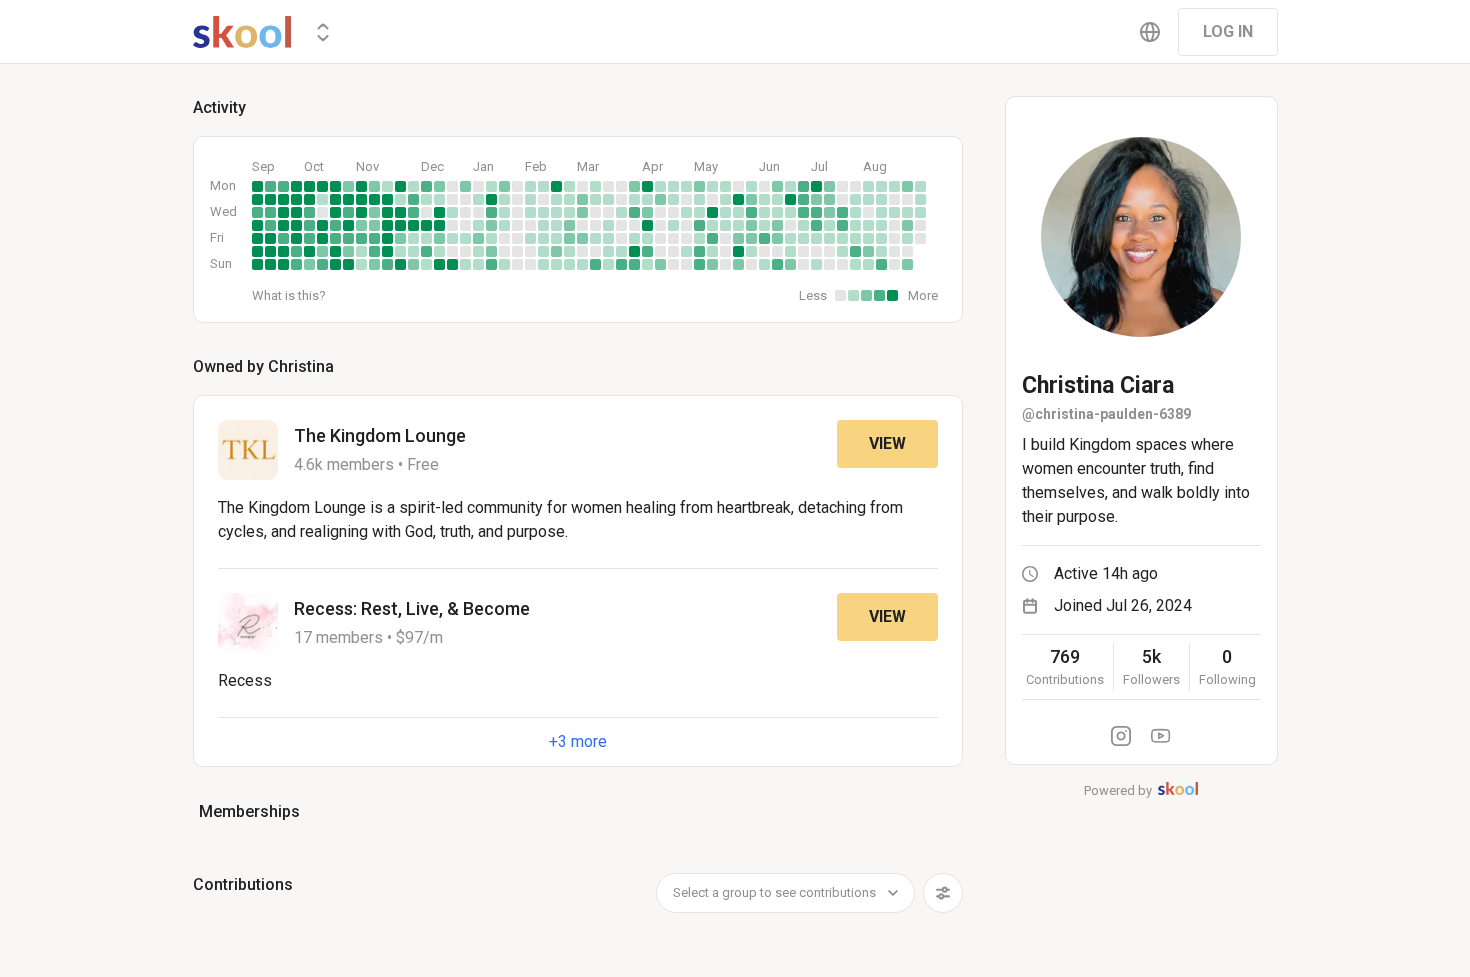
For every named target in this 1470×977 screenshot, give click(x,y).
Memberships (249, 811)
